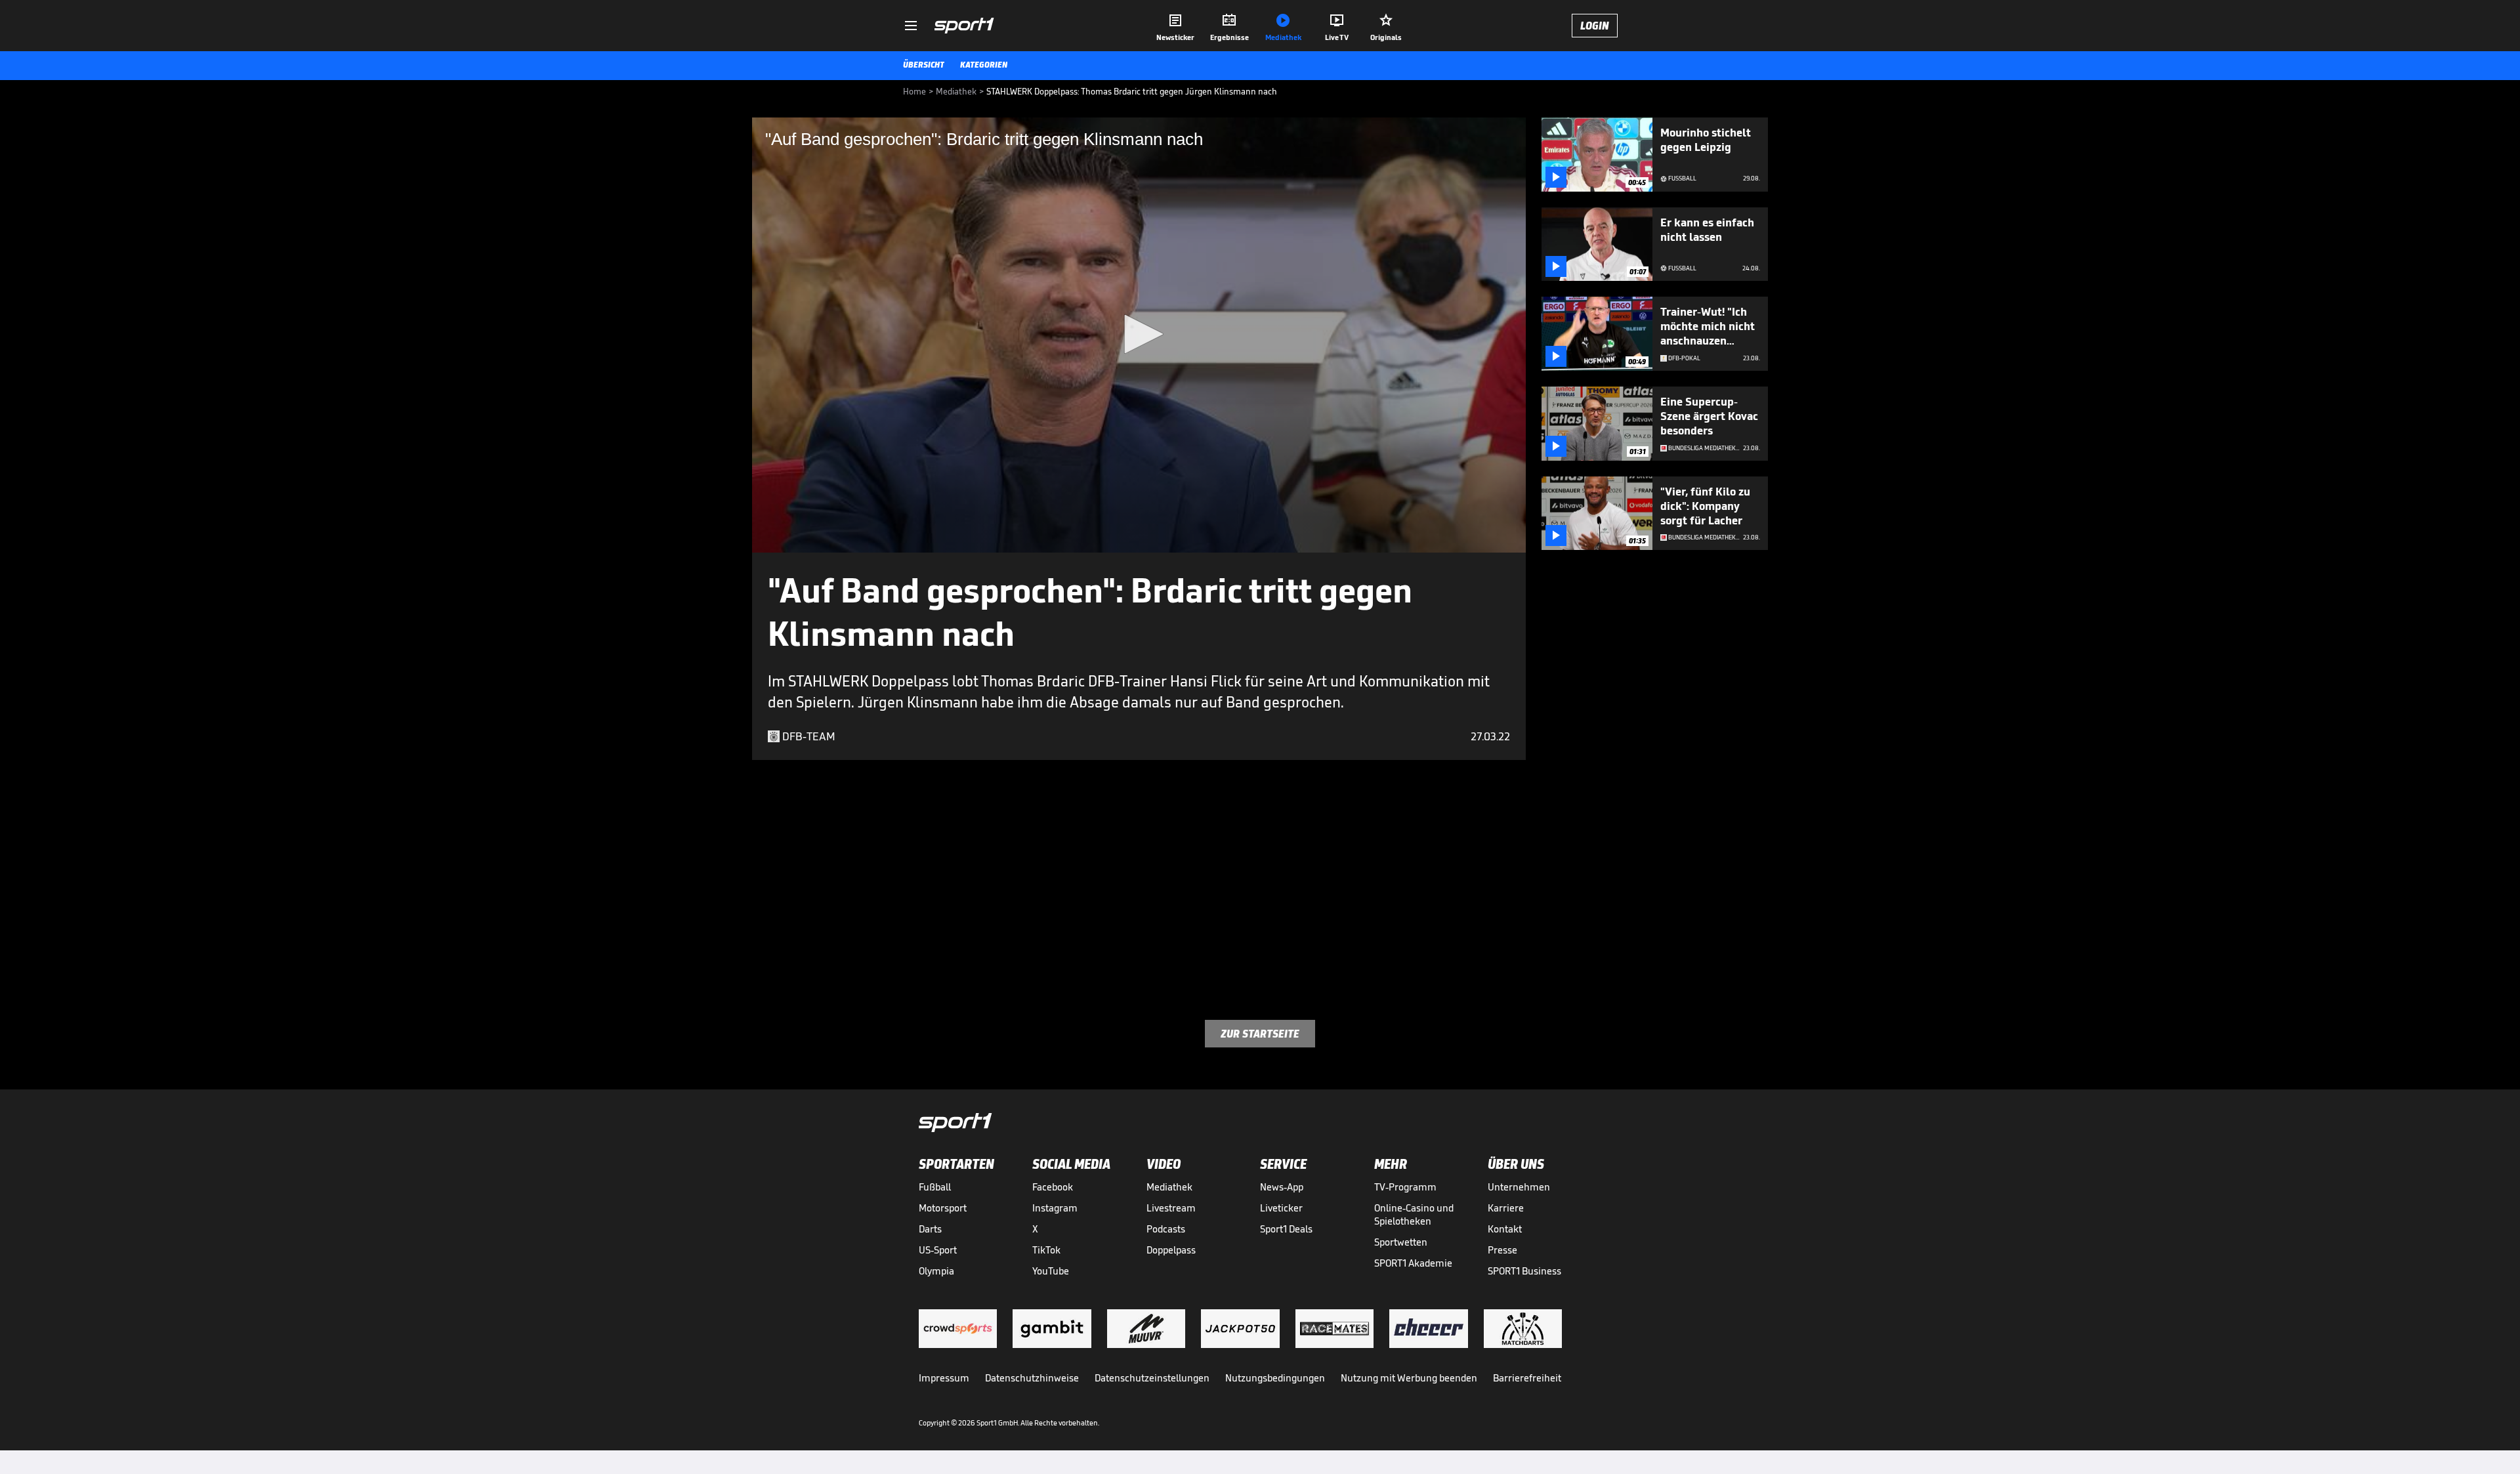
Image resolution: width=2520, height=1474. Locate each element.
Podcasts (1166, 1229)
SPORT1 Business (1524, 1271)
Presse (1502, 1250)
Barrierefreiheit (1527, 1378)
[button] (1139, 334)
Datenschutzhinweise (1032, 1378)
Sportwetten (1401, 1242)
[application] (1139, 335)
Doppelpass (1171, 1250)
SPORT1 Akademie (1413, 1263)
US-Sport (938, 1250)
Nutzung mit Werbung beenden (1409, 1378)
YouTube (1051, 1271)
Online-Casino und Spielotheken (1414, 1214)
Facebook (1053, 1187)
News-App (1282, 1187)
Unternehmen (1519, 1187)
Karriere (1506, 1208)
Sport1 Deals (1286, 1229)
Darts (930, 1229)
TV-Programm (1405, 1187)
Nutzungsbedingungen (1275, 1378)
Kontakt (1505, 1229)
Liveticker (1281, 1208)
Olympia (936, 1271)
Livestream (1171, 1208)
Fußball (935, 1187)
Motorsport (943, 1208)
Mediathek (1169, 1187)
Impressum (944, 1378)
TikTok (1046, 1250)
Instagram (1055, 1208)
